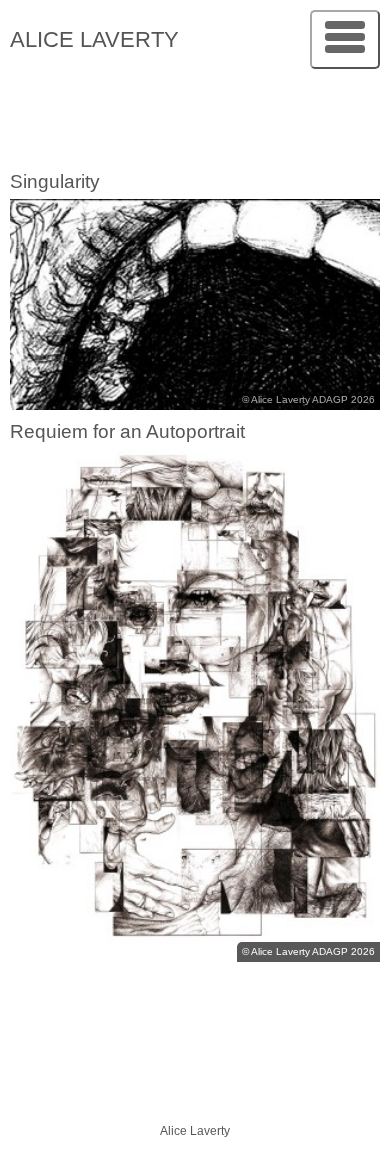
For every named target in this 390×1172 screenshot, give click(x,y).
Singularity (55, 181)
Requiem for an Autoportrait (127, 431)
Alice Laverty (94, 39)
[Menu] (345, 39)
